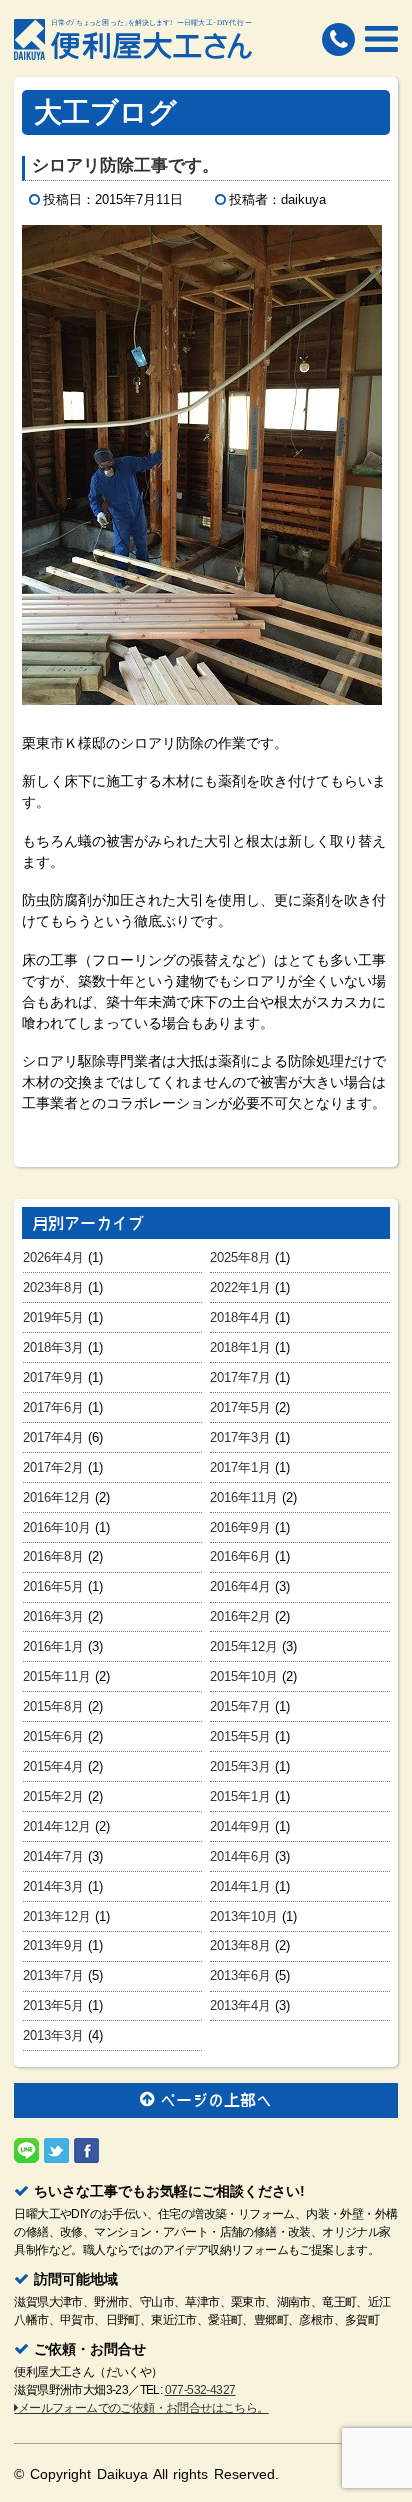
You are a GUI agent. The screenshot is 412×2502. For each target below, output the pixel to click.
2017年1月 (240, 1467)
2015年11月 (57, 1676)
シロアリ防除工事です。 (125, 165)
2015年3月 (240, 1766)
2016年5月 (53, 1586)
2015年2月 (53, 1796)
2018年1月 (240, 1347)
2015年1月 (240, 1796)
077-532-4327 (200, 2390)
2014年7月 (53, 1856)
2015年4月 (53, 1766)
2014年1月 (240, 1886)
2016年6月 (240, 1556)
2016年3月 (53, 1616)
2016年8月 (53, 1556)
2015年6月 (53, 1736)
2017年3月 (240, 1437)
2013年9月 (53, 1945)
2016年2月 (240, 1616)
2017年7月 (240, 1377)
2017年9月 (53, 1377)
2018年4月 (240, 1317)
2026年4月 (53, 1257)
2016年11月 (244, 1497)
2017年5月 (240, 1407)
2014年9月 (240, 1826)
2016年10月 (57, 1527)
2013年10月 (244, 1916)
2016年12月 (57, 1497)
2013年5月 (53, 2005)
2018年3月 (53, 1347)
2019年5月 (53, 1317)
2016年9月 (240, 1527)
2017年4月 (53, 1437)
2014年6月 (240, 1856)
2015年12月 (244, 1646)
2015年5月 (240, 1736)
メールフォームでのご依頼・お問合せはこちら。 (143, 2408)
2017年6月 (53, 1407)
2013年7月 (53, 1975)
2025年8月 (240, 1257)
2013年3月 (53, 2035)
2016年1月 (53, 1646)
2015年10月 (244, 1676)
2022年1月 (240, 1287)
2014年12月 (57, 1826)
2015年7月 (240, 1706)
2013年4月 (240, 2005)
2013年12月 (57, 1916)
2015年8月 (53, 1706)
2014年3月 (53, 1886)
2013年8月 (240, 1945)
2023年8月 (53, 1287)
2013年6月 (240, 1975)
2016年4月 (240, 1586)
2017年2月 (53, 1467)
